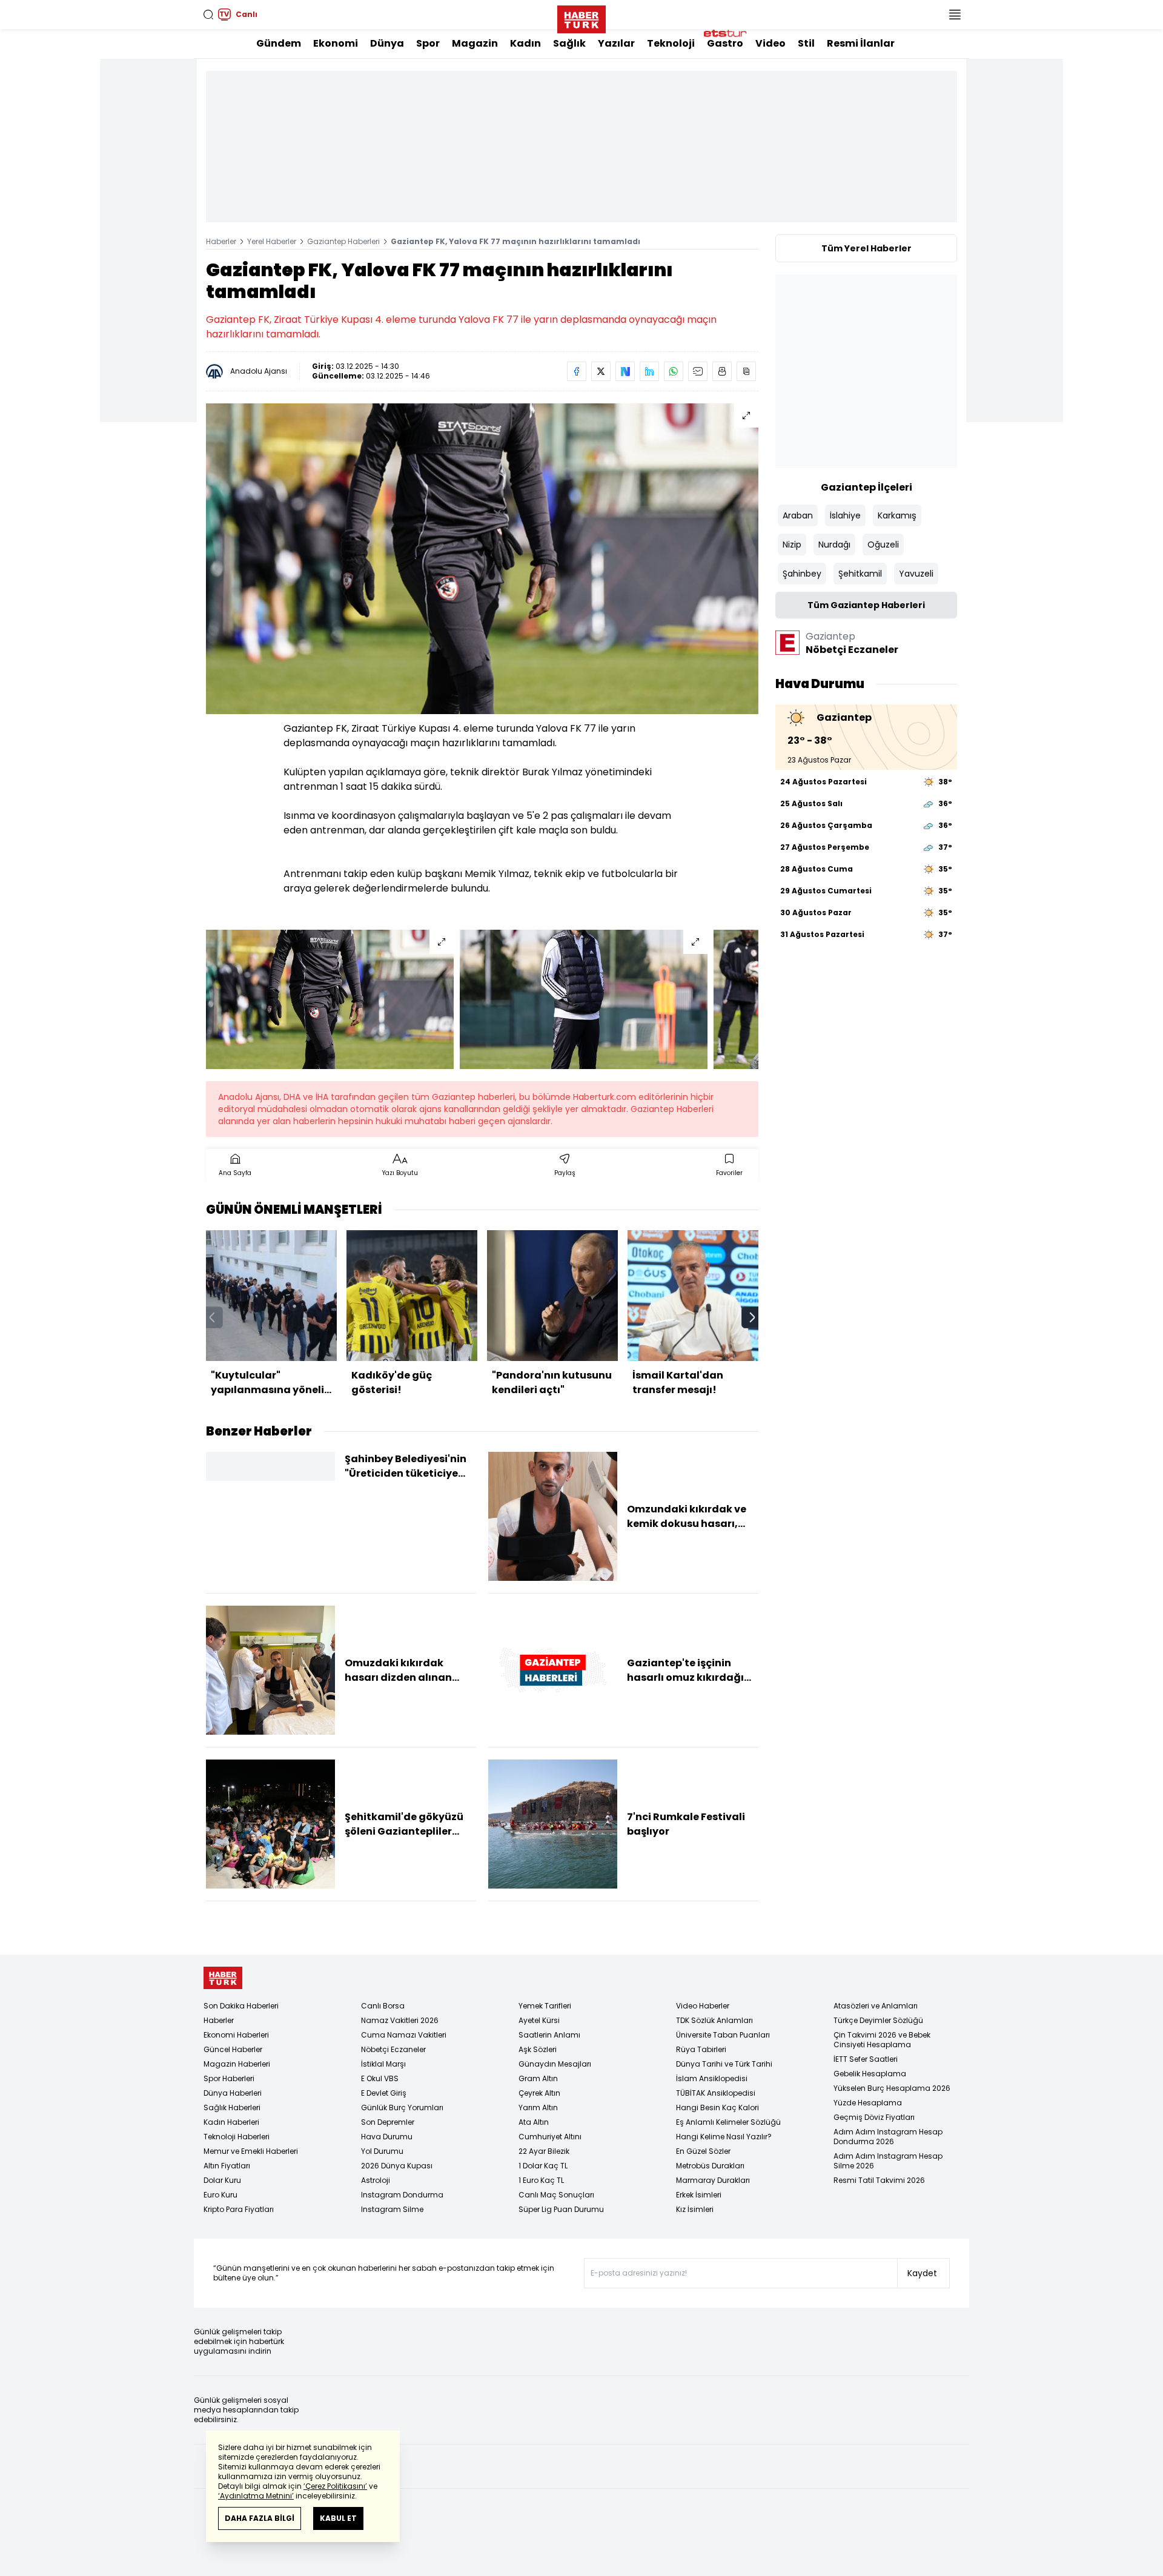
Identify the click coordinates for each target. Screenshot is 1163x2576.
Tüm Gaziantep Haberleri (866, 605)
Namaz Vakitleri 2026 (400, 2020)
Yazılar (616, 43)
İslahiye (845, 515)
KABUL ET (338, 2518)
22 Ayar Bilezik (544, 2151)
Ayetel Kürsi (539, 2020)
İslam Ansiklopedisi (712, 2078)
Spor (428, 43)
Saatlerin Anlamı (549, 2035)
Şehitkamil (860, 574)
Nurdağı (834, 545)
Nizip (792, 545)
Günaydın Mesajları (555, 2064)
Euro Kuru (220, 2195)
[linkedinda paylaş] (649, 371)
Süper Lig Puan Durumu (561, 2209)
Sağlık (569, 43)
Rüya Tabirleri (701, 2049)
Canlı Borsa (383, 2006)
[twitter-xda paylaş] (601, 371)
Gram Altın (538, 2078)
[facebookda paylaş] (577, 371)
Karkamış (897, 515)
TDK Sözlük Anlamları (714, 2020)
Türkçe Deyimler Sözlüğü (878, 2020)
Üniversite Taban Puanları (723, 2035)
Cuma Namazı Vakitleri (404, 2035)
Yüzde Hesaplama (868, 2103)
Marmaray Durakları (713, 2180)
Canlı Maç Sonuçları (556, 2195)
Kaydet (922, 2273)
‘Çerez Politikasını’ (335, 2486)
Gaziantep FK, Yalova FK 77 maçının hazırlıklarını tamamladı (515, 241)
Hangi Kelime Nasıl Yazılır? (724, 2137)
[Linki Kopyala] (746, 371)
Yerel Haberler (272, 241)
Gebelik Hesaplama (870, 2074)
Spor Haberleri (229, 2078)
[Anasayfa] (223, 1978)
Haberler (221, 241)
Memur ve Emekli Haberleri (251, 2151)
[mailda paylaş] (698, 371)
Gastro (725, 43)
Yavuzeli (916, 574)
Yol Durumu (382, 2151)
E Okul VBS (380, 2078)
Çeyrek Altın (539, 2093)
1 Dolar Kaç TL (543, 2166)
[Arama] (208, 15)
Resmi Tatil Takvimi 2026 (879, 2180)
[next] (752, 1317)
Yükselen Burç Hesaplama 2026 (892, 2088)
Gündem (279, 43)
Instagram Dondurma (402, 2195)
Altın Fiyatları (227, 2166)
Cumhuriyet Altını (550, 2137)
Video (770, 43)
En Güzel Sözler (703, 2151)
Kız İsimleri (695, 2209)
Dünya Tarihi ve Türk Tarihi (724, 2064)
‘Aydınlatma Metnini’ (256, 2496)
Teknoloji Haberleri (237, 2137)
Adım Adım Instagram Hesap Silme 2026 (888, 2161)
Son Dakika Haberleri (241, 2006)
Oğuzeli (883, 545)
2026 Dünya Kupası (397, 2166)
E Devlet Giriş (384, 2093)
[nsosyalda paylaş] (625, 371)
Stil (806, 43)
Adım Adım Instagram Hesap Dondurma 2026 (888, 2137)
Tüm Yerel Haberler (866, 248)
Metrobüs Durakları (710, 2166)
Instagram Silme (392, 2209)
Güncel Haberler (233, 2049)
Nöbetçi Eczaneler (393, 2049)
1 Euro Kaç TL (541, 2180)
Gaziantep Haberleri (343, 241)
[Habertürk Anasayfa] (581, 17)
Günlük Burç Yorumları (402, 2107)
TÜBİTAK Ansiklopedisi (716, 2093)
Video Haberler (703, 2006)
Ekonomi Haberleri (236, 2035)
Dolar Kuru (222, 2180)
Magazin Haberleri (237, 2064)
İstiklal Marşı (383, 2064)
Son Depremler (388, 2122)
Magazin (475, 43)
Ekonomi (336, 43)
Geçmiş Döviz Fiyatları (874, 2117)
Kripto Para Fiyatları (239, 2209)
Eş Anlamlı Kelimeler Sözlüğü (728, 2122)
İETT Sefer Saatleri (866, 2059)
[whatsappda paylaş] (674, 371)
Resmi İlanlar (861, 43)
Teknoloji (671, 43)
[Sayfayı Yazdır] (722, 371)
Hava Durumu (387, 2137)
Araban (798, 515)
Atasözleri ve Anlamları (876, 2006)
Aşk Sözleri (538, 2049)
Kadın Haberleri (231, 2122)
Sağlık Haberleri (232, 2107)
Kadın (525, 43)
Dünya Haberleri (233, 2093)
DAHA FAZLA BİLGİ (260, 2518)
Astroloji (376, 2180)
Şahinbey (802, 574)
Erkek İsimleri (699, 2195)
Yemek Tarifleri (545, 2006)
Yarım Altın (538, 2107)
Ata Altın (534, 2122)
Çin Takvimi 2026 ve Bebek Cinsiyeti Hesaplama (882, 2040)
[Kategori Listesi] (955, 15)
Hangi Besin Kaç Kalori (717, 2107)
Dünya (387, 43)
